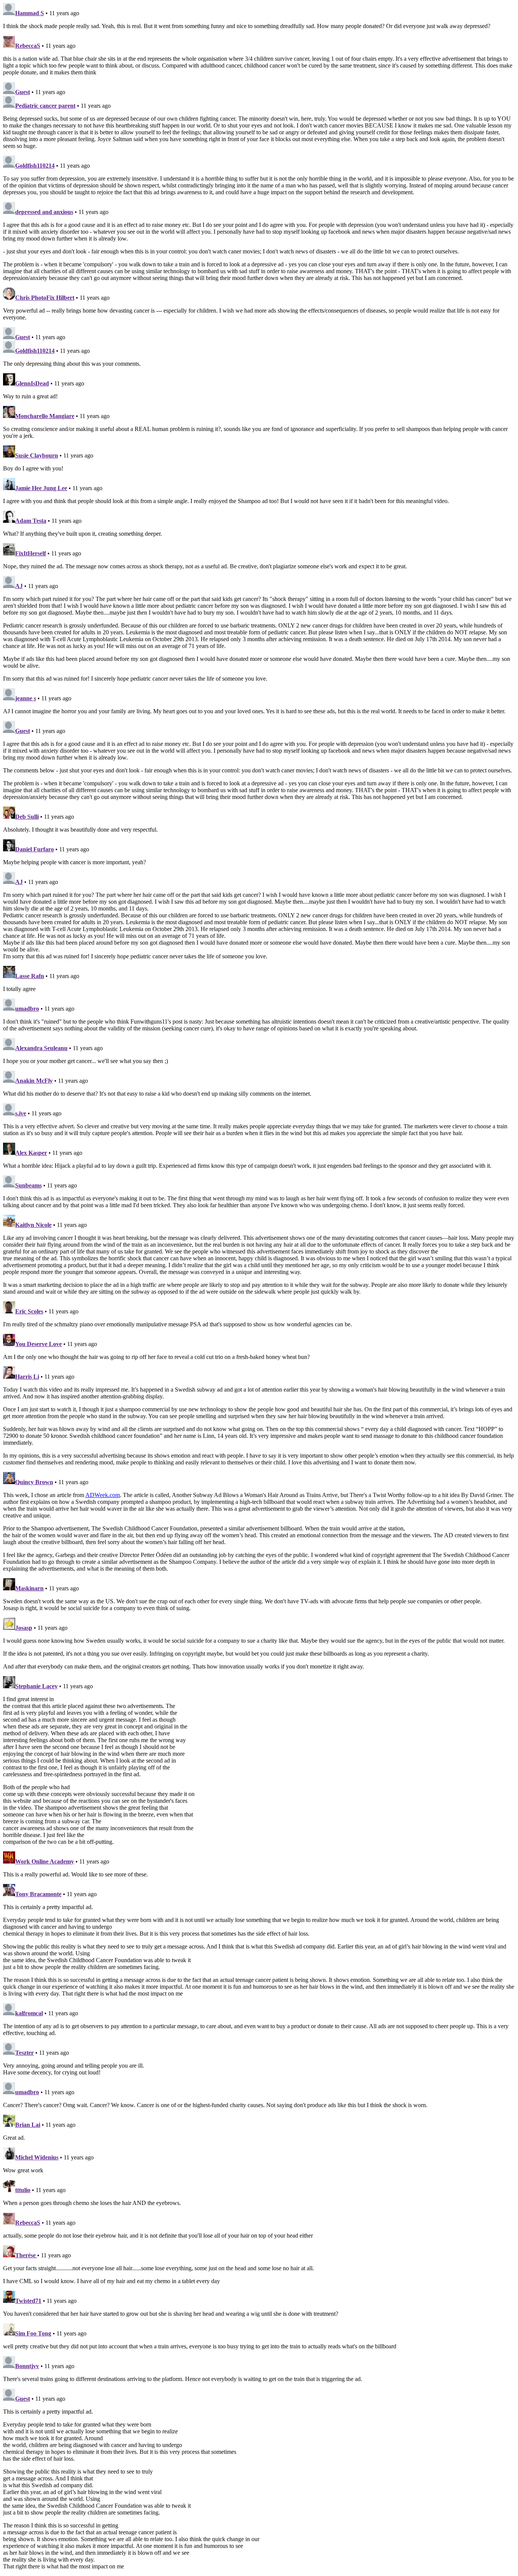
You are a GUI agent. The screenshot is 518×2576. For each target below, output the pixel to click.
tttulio (23, 2190)
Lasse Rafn (30, 976)
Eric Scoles (29, 1311)
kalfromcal (29, 2013)
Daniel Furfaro (35, 849)
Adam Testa (31, 521)
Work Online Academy (45, 1861)
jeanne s (26, 698)
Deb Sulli (27, 817)
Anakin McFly (34, 1081)
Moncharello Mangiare (45, 416)
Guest (23, 92)
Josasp (24, 1628)
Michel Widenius (37, 2157)
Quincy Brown (34, 1482)
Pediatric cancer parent (45, 106)
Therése (26, 2255)
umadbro (27, 1009)
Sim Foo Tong (33, 2333)
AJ (19, 586)
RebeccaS (28, 46)
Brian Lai (28, 2125)
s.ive (21, 1113)
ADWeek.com (103, 1495)
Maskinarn (29, 1588)
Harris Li (27, 1377)
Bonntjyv (27, 2366)
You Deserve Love (38, 1344)
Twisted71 (28, 2301)
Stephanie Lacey (36, 1686)
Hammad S (30, 13)
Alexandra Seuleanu (41, 1048)
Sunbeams (28, 1185)
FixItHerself (31, 553)
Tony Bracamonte (38, 1894)
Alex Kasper (31, 1153)
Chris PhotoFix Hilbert (45, 298)
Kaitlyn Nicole (33, 1225)
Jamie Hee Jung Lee (41, 488)
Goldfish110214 (35, 166)
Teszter (24, 2053)
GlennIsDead (32, 383)
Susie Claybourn (37, 455)
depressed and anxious (44, 212)
